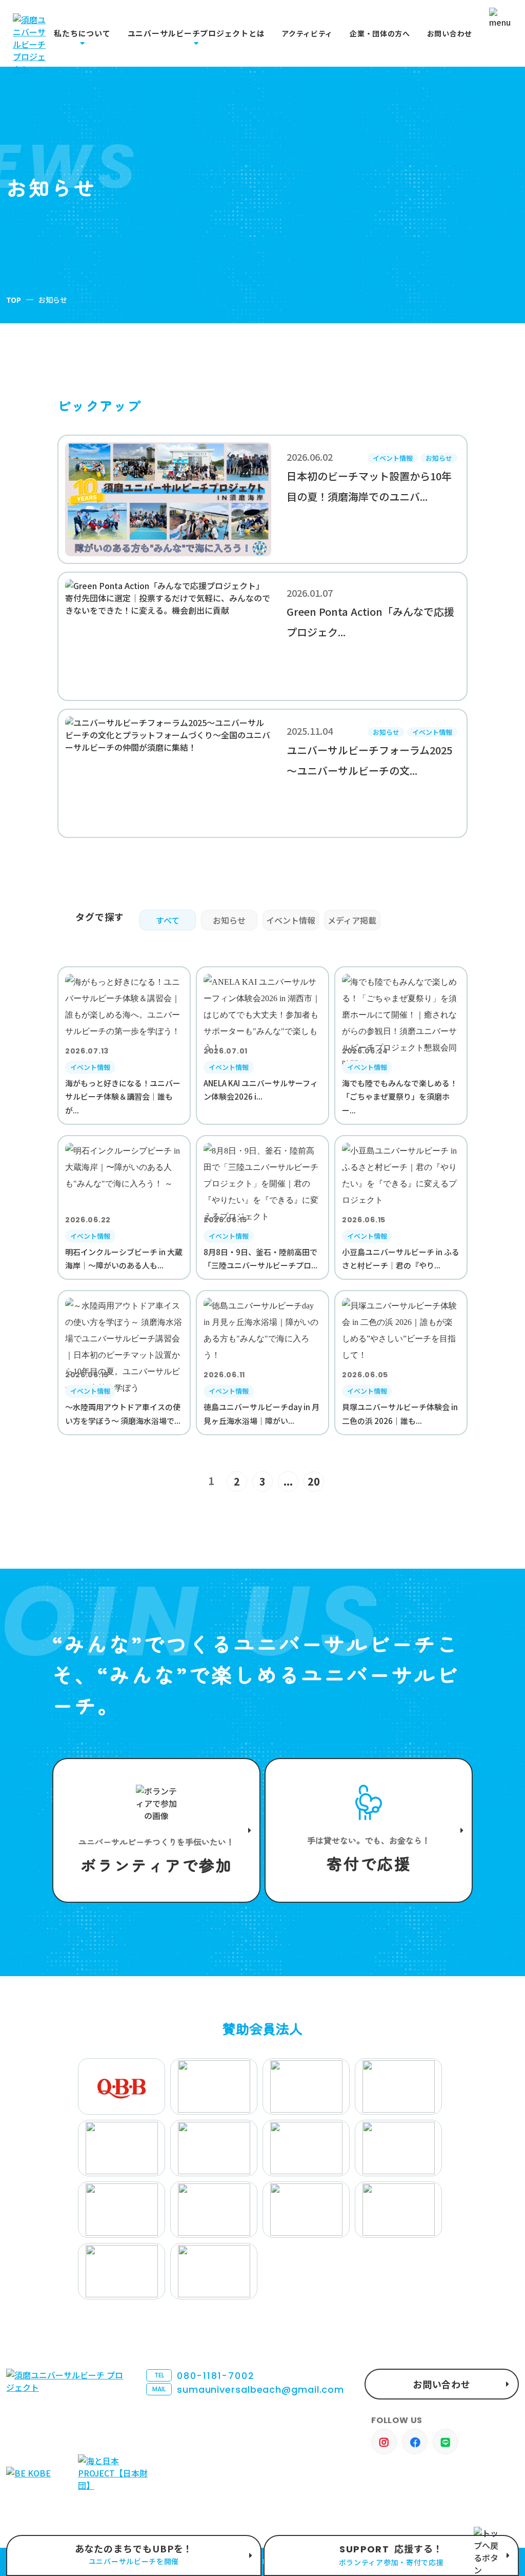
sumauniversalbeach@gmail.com (248, 2389)
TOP (14, 300)
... (288, 1481)
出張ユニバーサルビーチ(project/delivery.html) (134, 2555)
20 (314, 1481)
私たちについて (82, 33)
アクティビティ (307, 34)
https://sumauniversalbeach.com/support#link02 (369, 1830)
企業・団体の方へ (380, 34)
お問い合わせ (450, 34)
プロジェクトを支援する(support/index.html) (156, 1830)
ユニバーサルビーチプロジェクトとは (196, 33)
